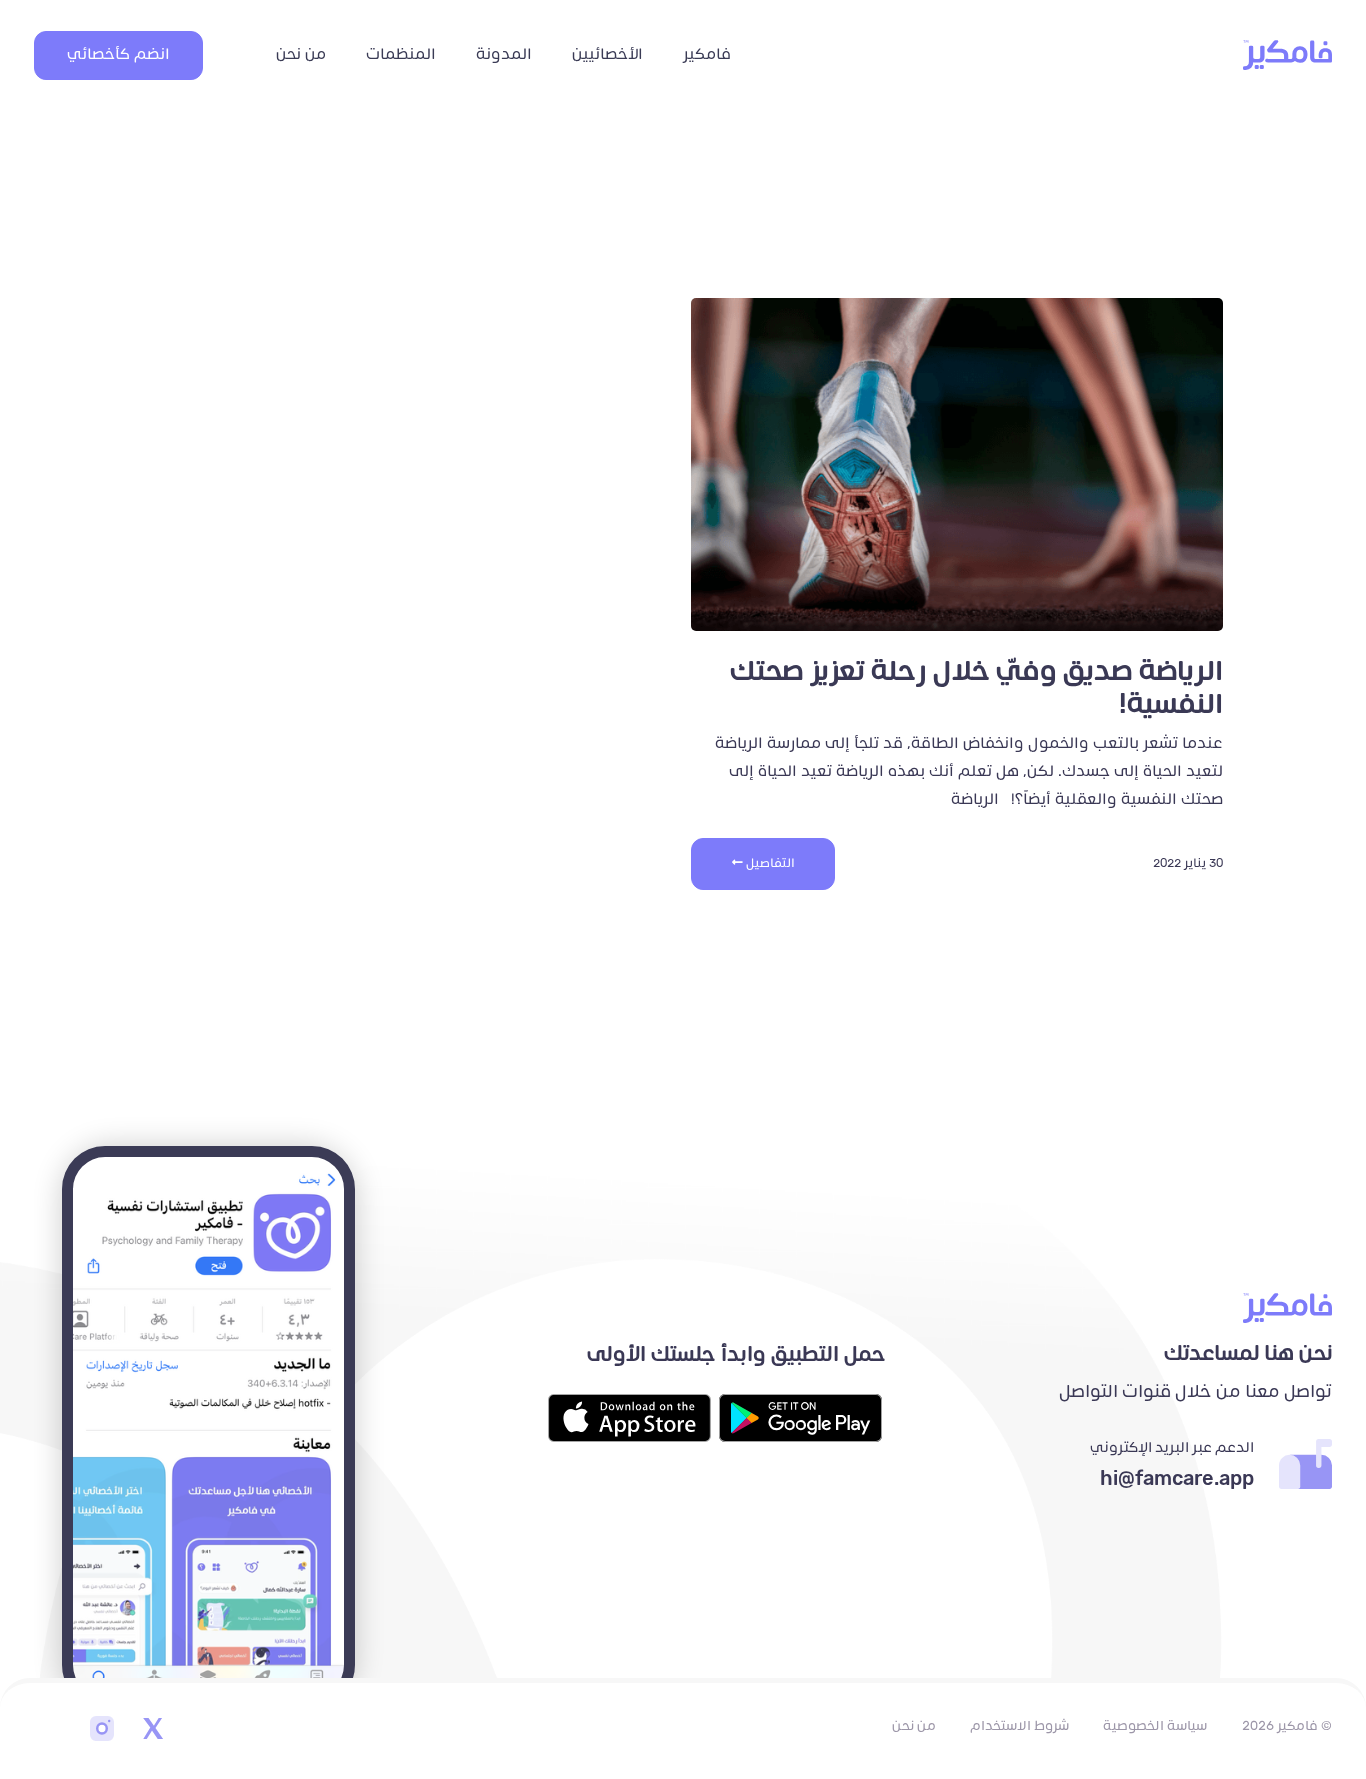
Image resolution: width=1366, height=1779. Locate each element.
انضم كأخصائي (118, 54)
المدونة (504, 54)
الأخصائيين (607, 54)
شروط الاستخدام (1019, 1726)
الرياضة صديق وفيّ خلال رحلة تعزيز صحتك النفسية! (976, 688)
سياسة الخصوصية (1155, 1726)
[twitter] (152, 1731)
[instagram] (102, 1731)
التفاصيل (769, 863)
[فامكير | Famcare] (1287, 55)
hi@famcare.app (1177, 1479)
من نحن (301, 54)
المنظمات (401, 54)
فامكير (707, 54)
